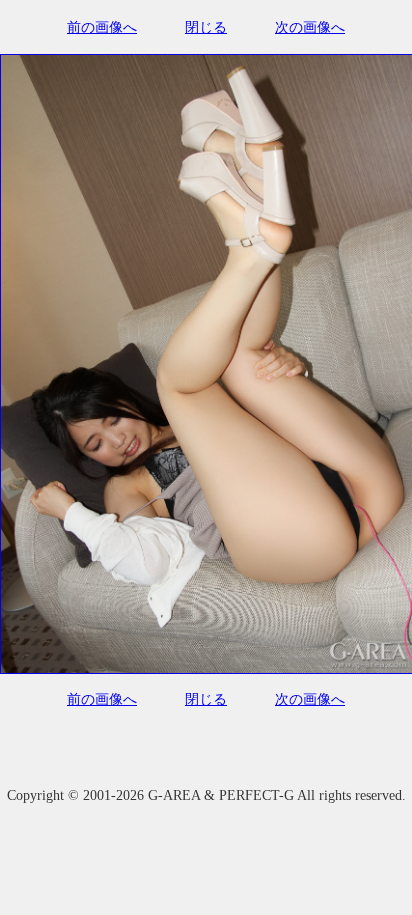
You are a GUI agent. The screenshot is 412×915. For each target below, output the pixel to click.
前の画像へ (102, 27)
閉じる (206, 27)
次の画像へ (310, 27)
